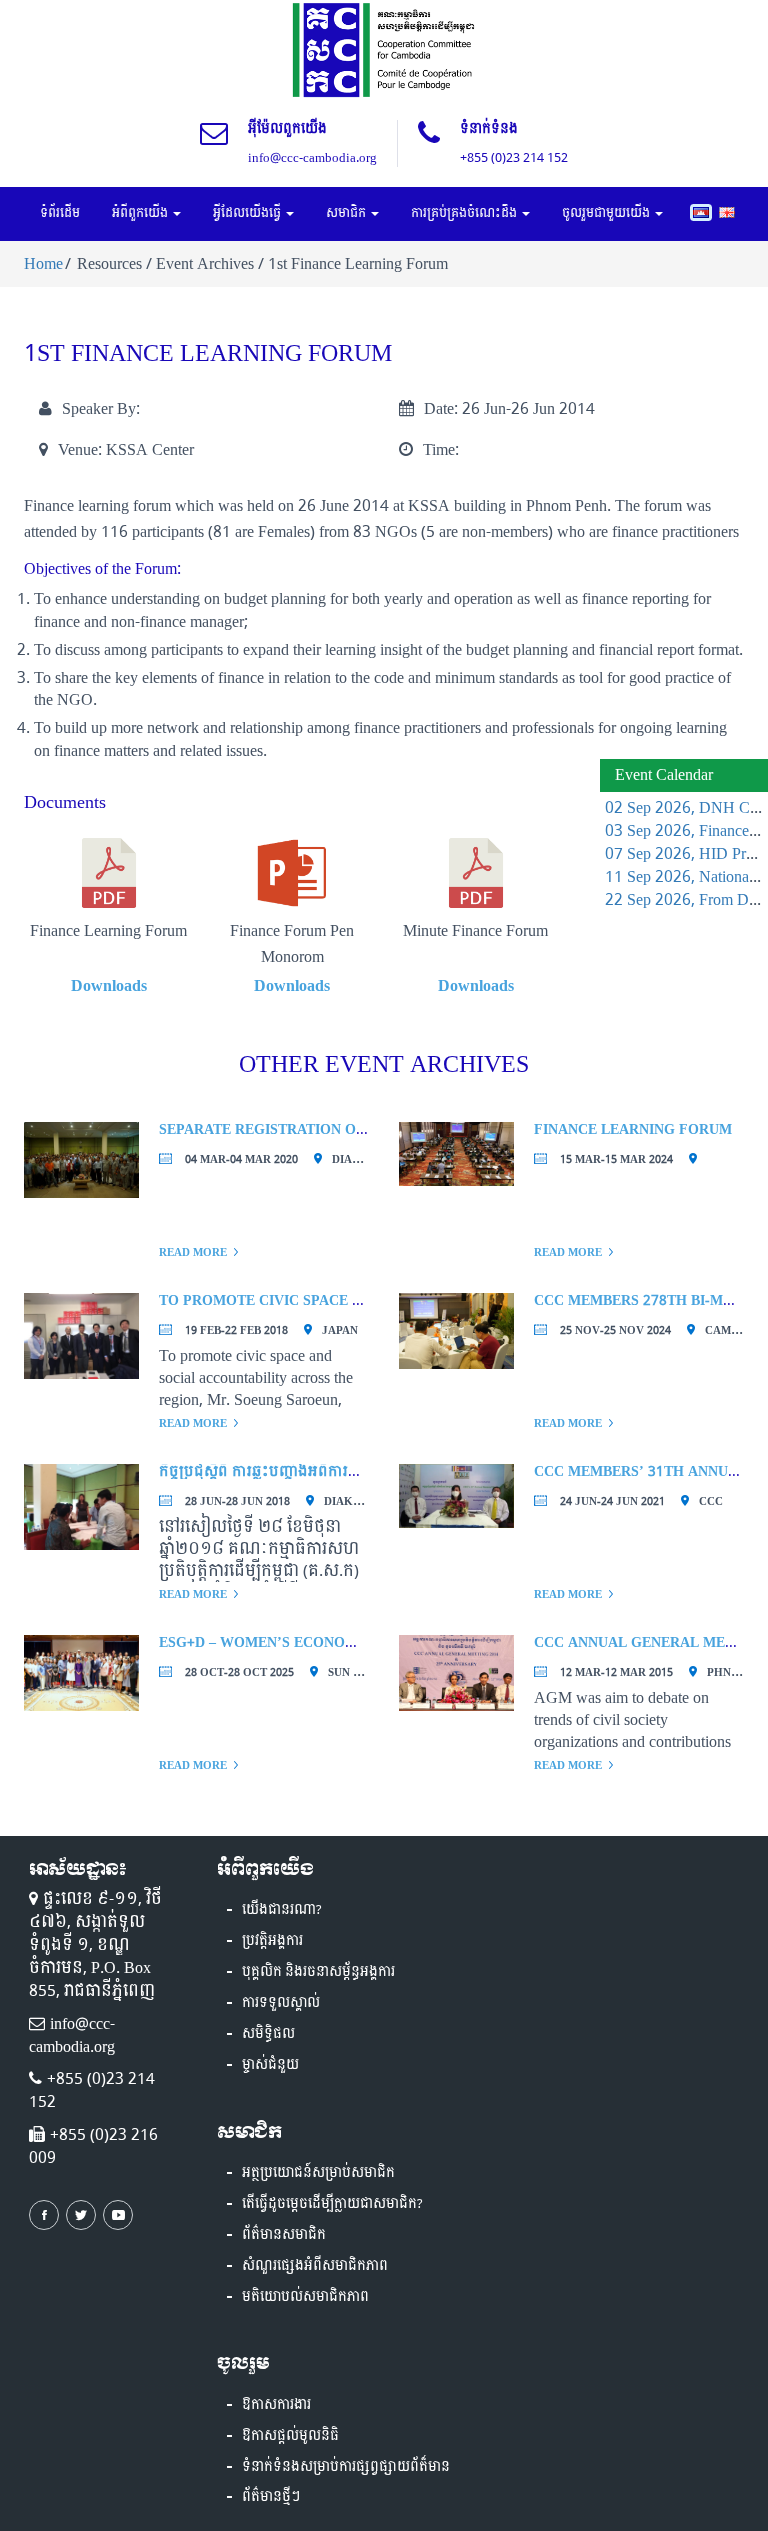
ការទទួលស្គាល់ (281, 2003)
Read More (193, 1252)
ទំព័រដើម (60, 213)
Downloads (109, 985)
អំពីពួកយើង (141, 213)
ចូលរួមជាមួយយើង (607, 213)
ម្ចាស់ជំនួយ (270, 2065)
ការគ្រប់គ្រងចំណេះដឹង (465, 213)
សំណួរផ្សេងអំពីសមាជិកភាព (315, 2266)
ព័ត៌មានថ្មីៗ (271, 2497)
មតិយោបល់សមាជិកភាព (305, 2297)
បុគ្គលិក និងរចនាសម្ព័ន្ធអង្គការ (318, 1972)
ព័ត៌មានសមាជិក (284, 2235)
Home (43, 263)
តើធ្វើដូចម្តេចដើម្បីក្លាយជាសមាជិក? (332, 2204)
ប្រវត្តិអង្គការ (272, 1941)
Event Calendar (664, 774)
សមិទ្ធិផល (268, 2034)
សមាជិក (347, 213)
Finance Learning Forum (633, 1129)
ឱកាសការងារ (276, 2405)
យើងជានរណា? (282, 1910)
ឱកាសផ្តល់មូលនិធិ (290, 2436)
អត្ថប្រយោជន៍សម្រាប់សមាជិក (318, 2173)
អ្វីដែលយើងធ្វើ (248, 213)
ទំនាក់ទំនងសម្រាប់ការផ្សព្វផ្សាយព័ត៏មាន (346, 2467)
